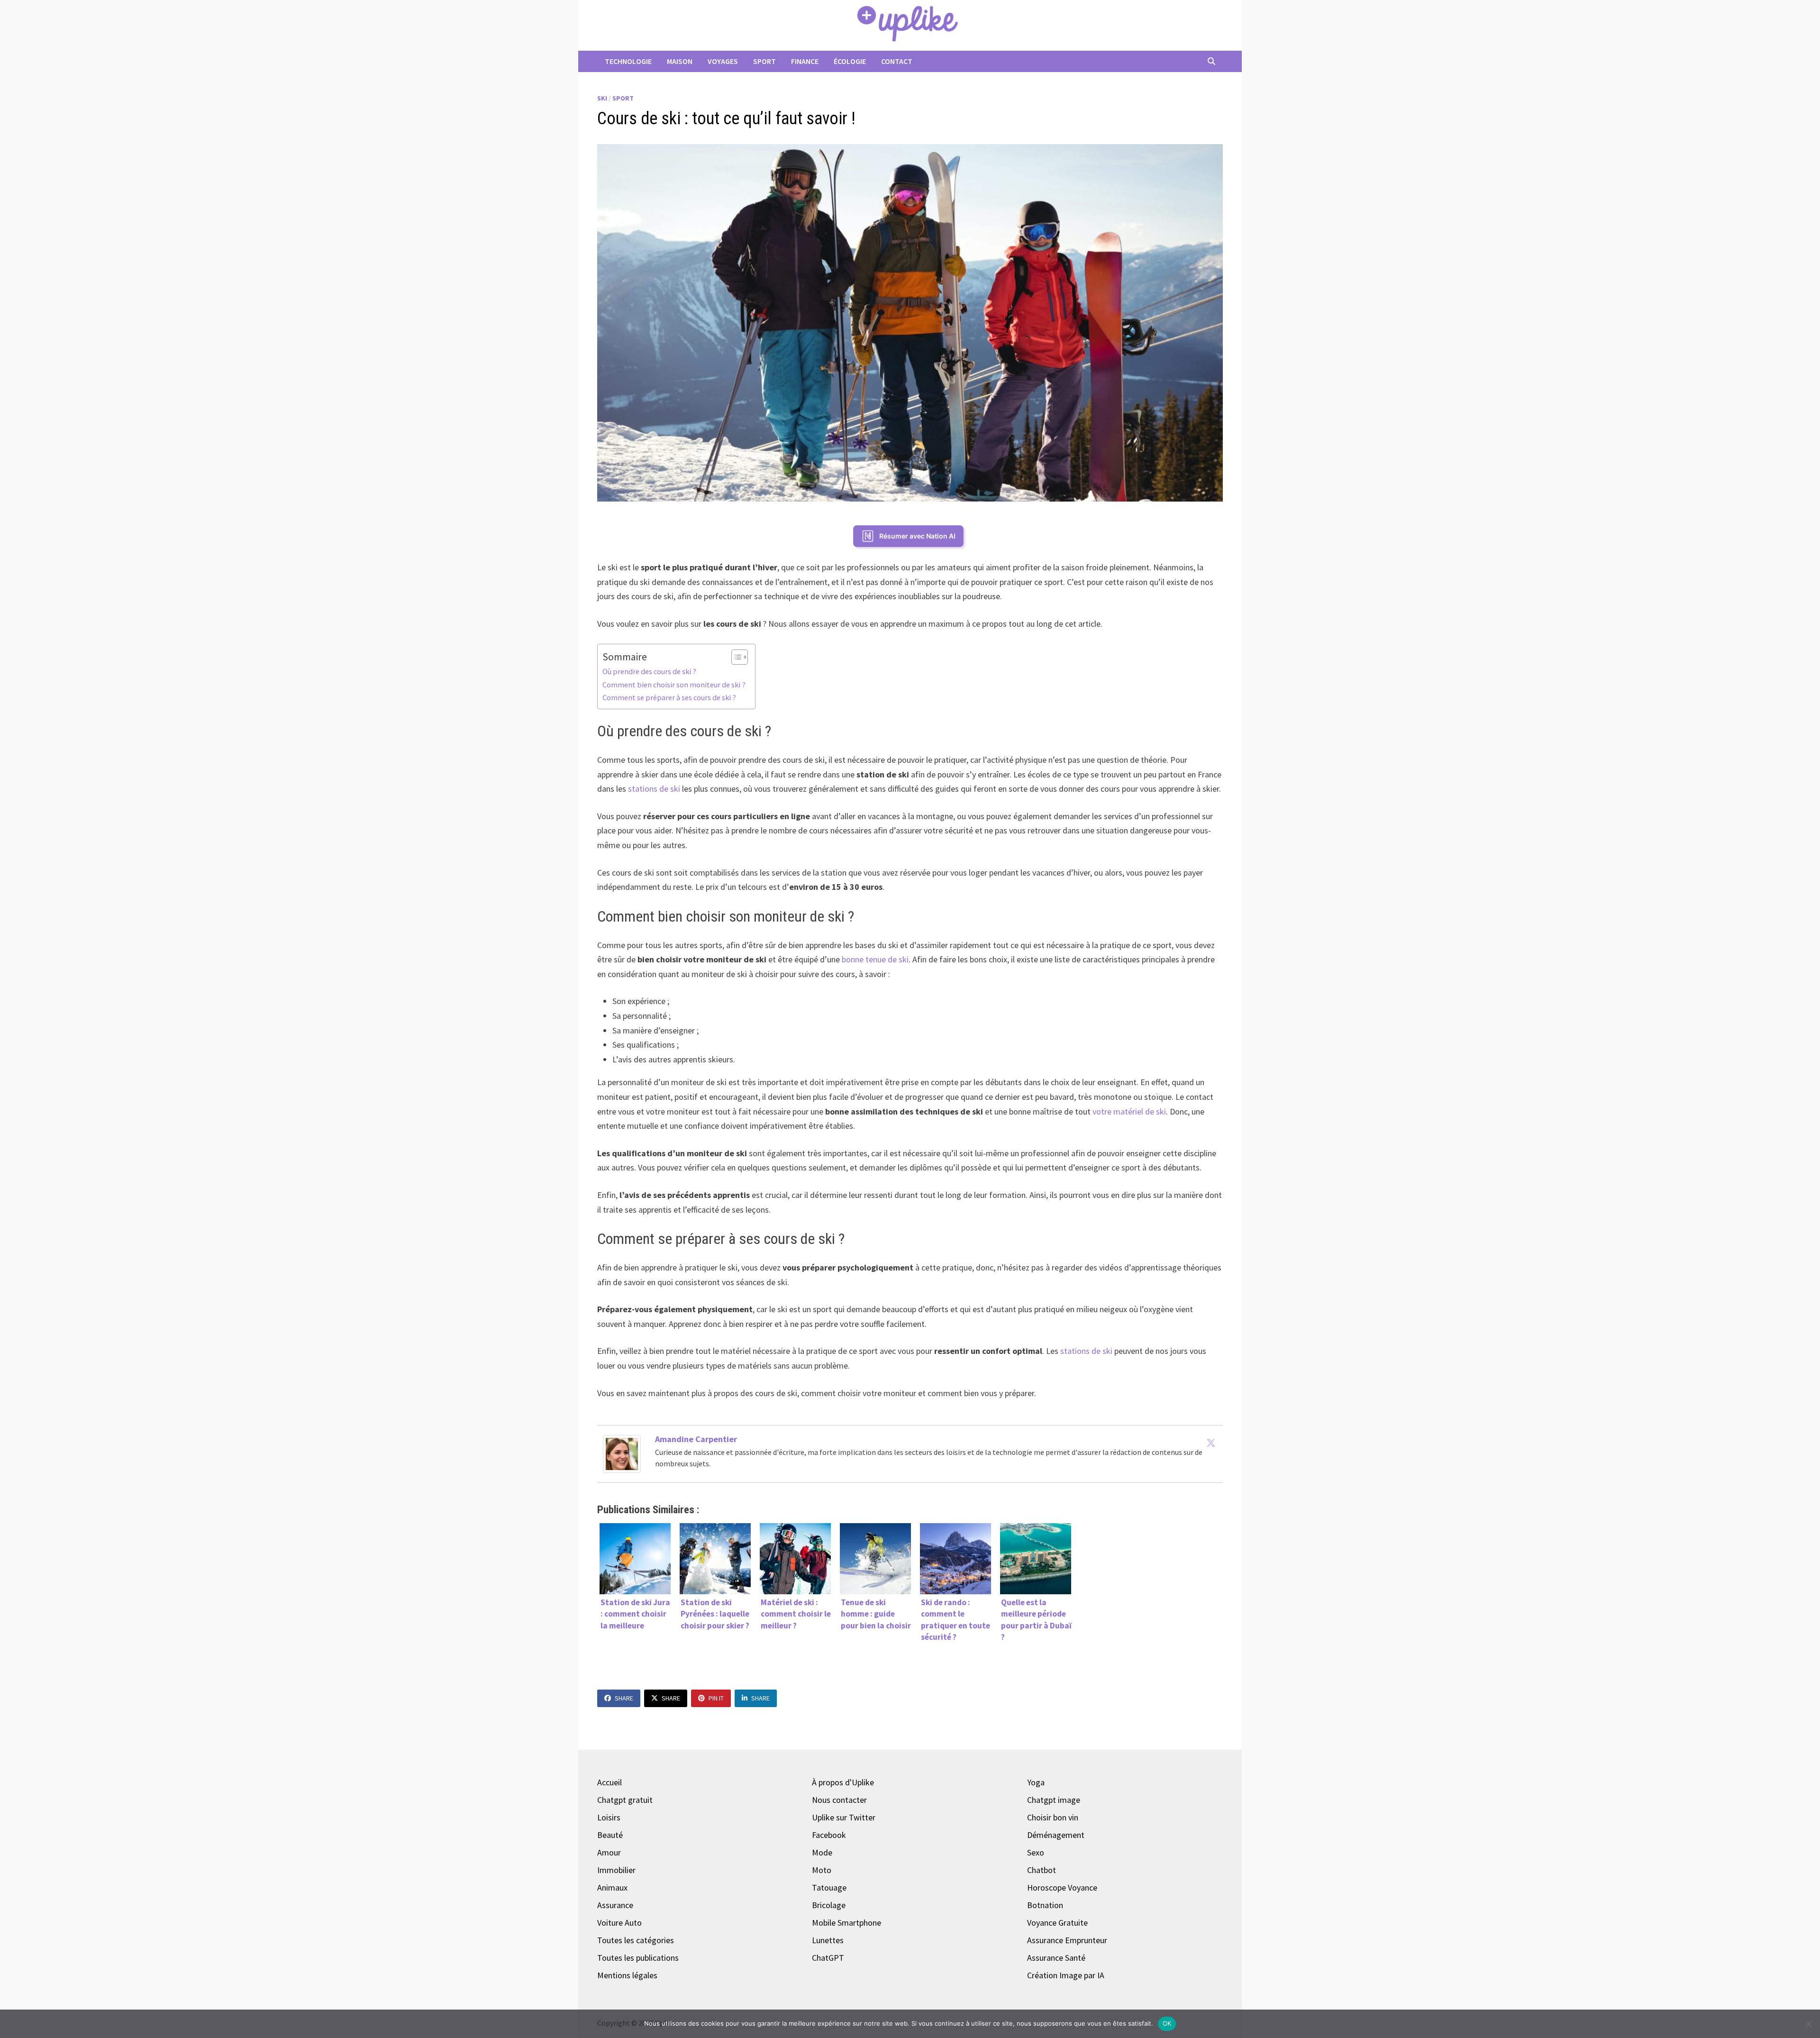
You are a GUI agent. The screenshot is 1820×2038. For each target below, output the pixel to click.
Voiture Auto (619, 1923)
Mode (822, 1852)
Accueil (610, 1782)
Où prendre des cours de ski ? (649, 671)
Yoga (1036, 1782)
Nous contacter (839, 1800)
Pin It (716, 1698)
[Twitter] (1211, 1443)
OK (1167, 2023)
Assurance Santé (1056, 1958)
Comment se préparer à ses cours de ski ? (669, 697)
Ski (602, 98)
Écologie (850, 61)
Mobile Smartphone (846, 1923)
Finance (805, 61)
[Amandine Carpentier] (622, 1453)
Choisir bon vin (1053, 1817)
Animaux (612, 1887)
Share (624, 1698)
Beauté (610, 1835)
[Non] (1808, 2024)
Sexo (1036, 1852)
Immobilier (616, 1870)
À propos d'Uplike (843, 1782)
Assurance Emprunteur (1067, 1940)
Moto (822, 1870)
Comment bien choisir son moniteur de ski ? (674, 685)
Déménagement (1056, 1835)
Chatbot (1042, 1870)
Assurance (615, 1905)
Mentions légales (627, 1975)
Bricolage (829, 1905)
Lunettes (828, 1940)
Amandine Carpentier (696, 1439)
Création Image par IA (1066, 1975)
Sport (764, 61)
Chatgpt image (1054, 1800)
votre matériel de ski (1129, 1111)
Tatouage (829, 1887)
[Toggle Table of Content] (735, 657)
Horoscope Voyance (1062, 1887)
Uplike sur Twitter (844, 1817)
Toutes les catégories (636, 1940)
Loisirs (609, 1817)
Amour (609, 1852)
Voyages (723, 61)
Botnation (1045, 1905)
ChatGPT (828, 1958)
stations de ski (654, 789)
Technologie (628, 61)
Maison (680, 61)
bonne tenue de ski (875, 959)
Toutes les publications (638, 1958)
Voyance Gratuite (1057, 1923)
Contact (897, 61)
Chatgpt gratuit (625, 1800)
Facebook (829, 1835)
